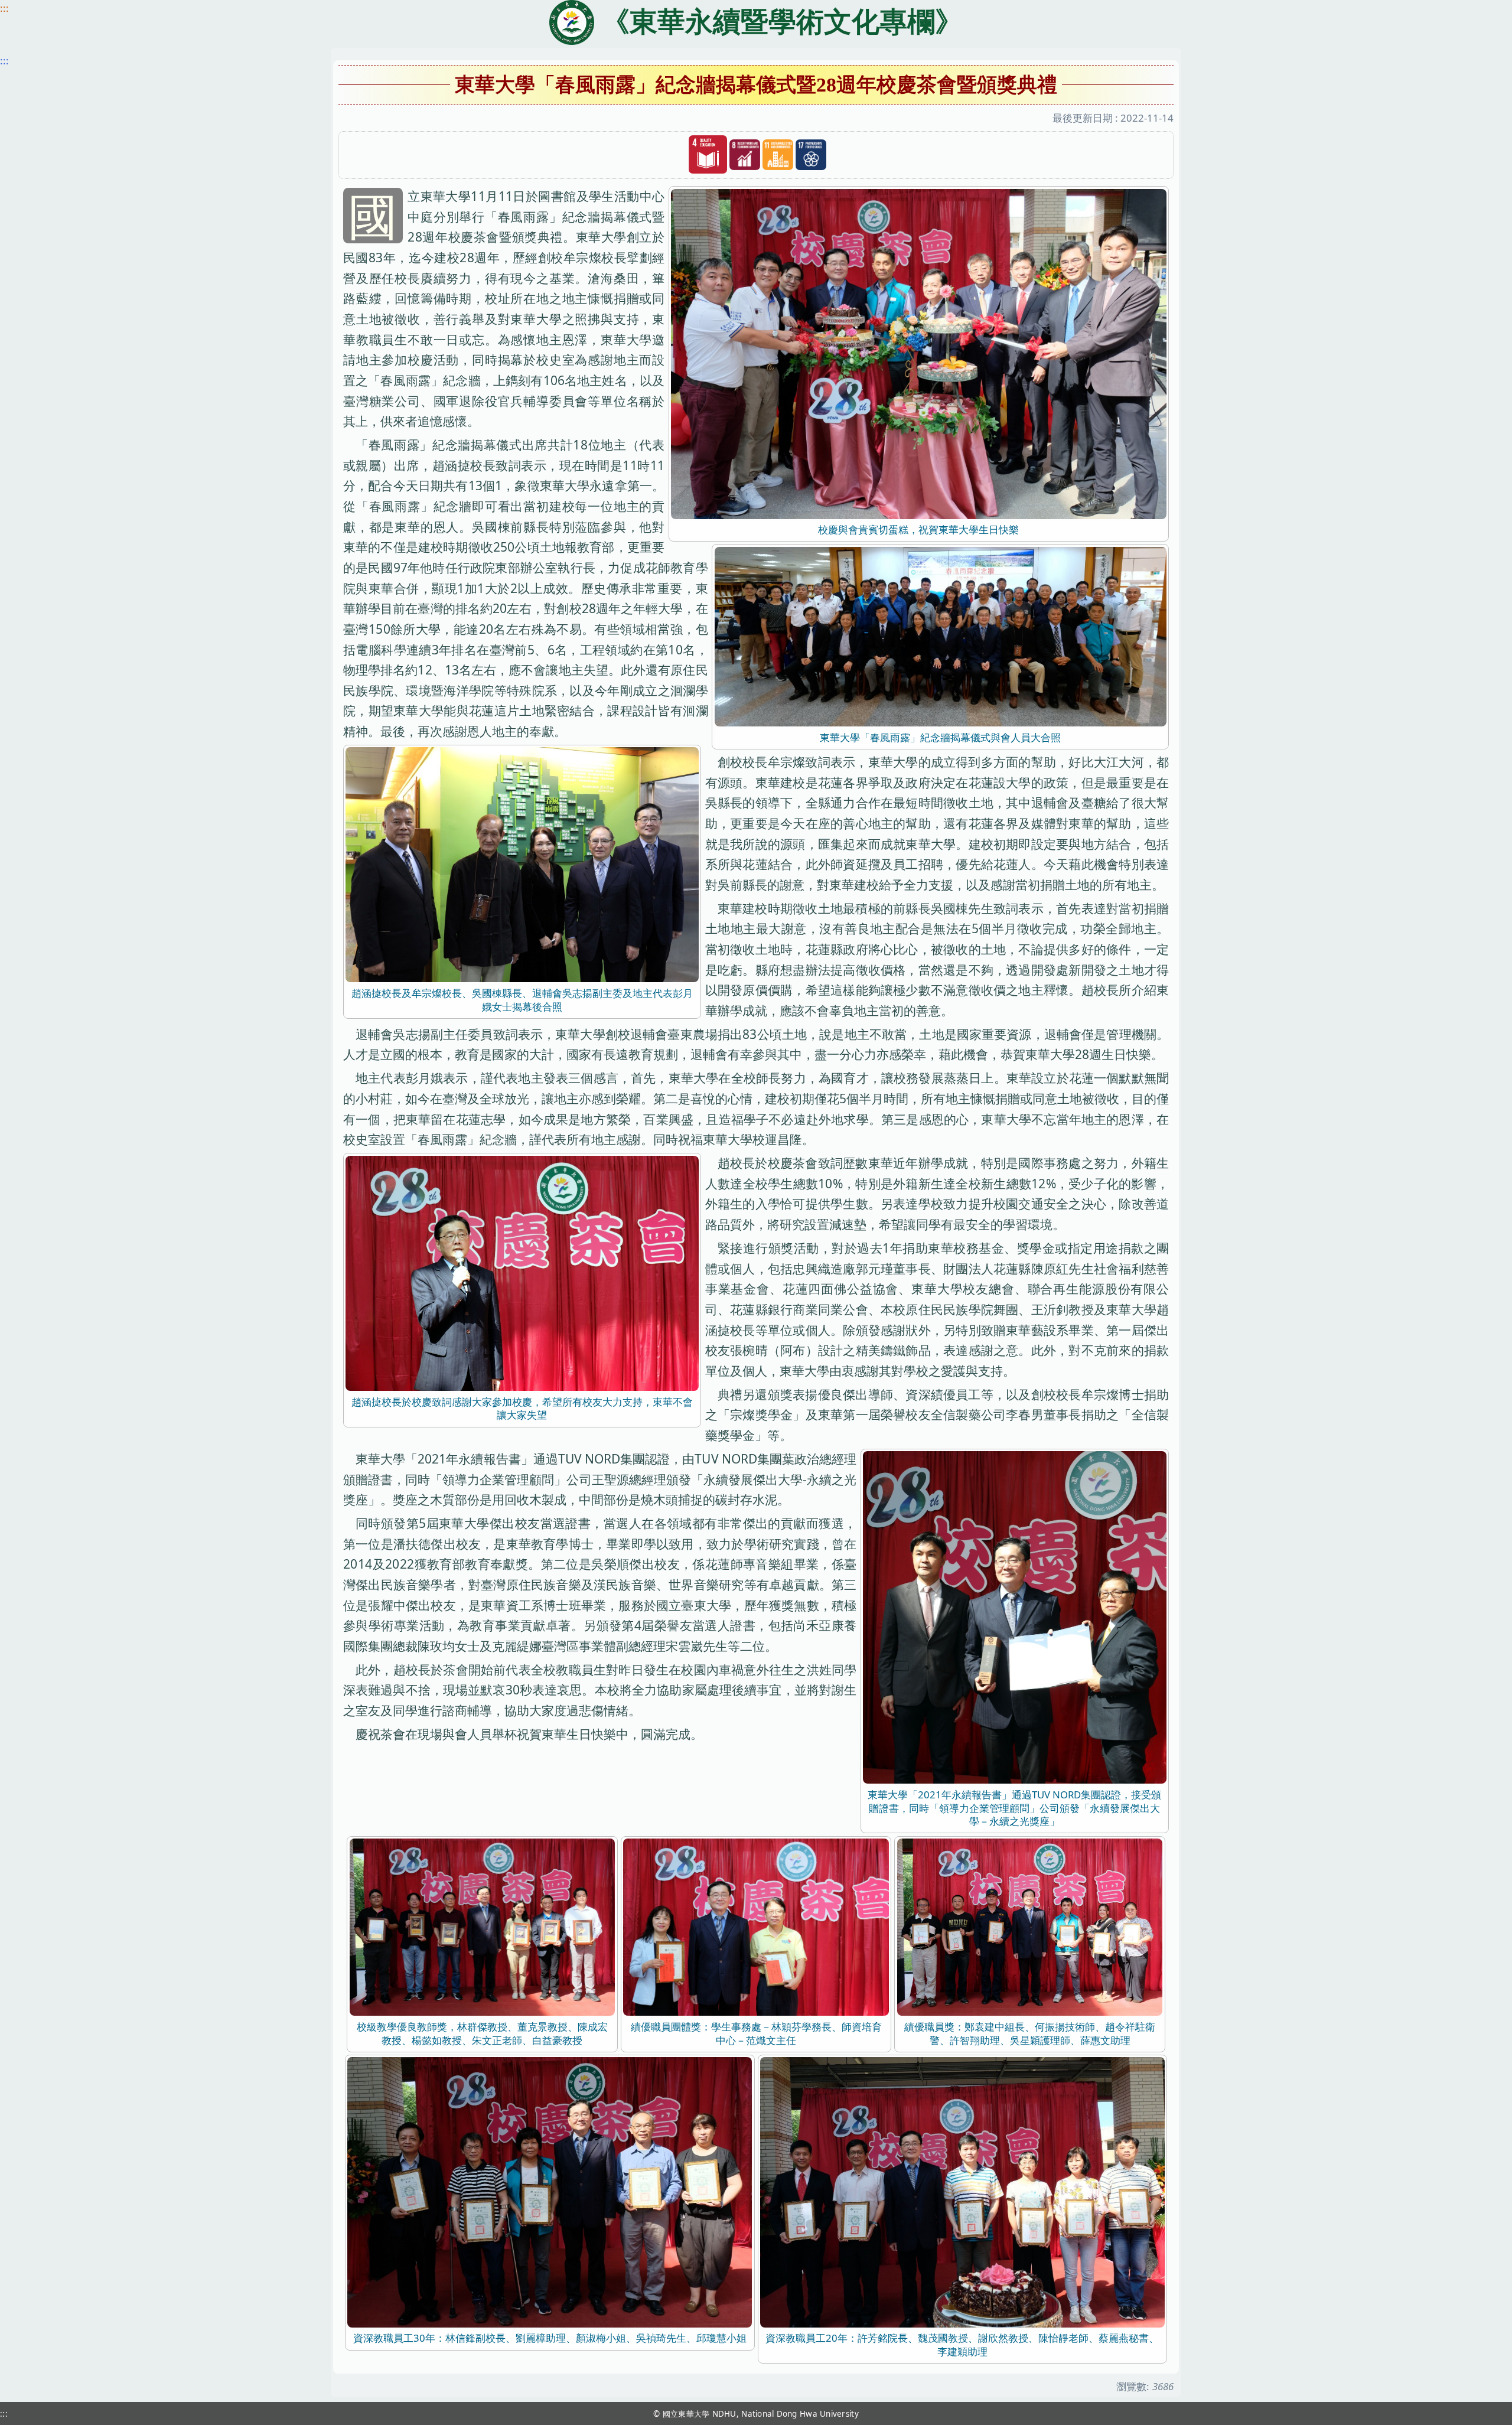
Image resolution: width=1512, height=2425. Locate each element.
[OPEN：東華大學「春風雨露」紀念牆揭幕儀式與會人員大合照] (941, 635)
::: (4, 8)
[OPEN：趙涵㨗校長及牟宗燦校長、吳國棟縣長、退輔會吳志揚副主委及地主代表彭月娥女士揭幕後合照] (522, 864)
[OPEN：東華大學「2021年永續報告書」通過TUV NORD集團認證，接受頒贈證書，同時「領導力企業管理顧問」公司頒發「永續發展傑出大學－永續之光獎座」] (1014, 1616)
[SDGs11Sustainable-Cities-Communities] (778, 155)
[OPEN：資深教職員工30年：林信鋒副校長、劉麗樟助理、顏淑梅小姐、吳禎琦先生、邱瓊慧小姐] (550, 2191)
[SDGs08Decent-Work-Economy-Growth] (745, 155)
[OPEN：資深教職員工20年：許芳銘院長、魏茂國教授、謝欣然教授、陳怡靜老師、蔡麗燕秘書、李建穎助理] (962, 2191)
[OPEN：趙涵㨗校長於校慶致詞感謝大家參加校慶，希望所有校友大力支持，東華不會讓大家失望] (522, 1272)
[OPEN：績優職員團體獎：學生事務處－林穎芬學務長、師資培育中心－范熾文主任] (756, 1926)
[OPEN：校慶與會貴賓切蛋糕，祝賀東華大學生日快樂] (919, 353)
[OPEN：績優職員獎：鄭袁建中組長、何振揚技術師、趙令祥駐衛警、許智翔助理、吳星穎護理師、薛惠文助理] (1030, 1926)
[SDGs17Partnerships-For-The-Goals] (811, 155)
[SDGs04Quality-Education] (708, 155)
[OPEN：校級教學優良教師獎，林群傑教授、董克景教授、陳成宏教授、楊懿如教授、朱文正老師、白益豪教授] (483, 1926)
